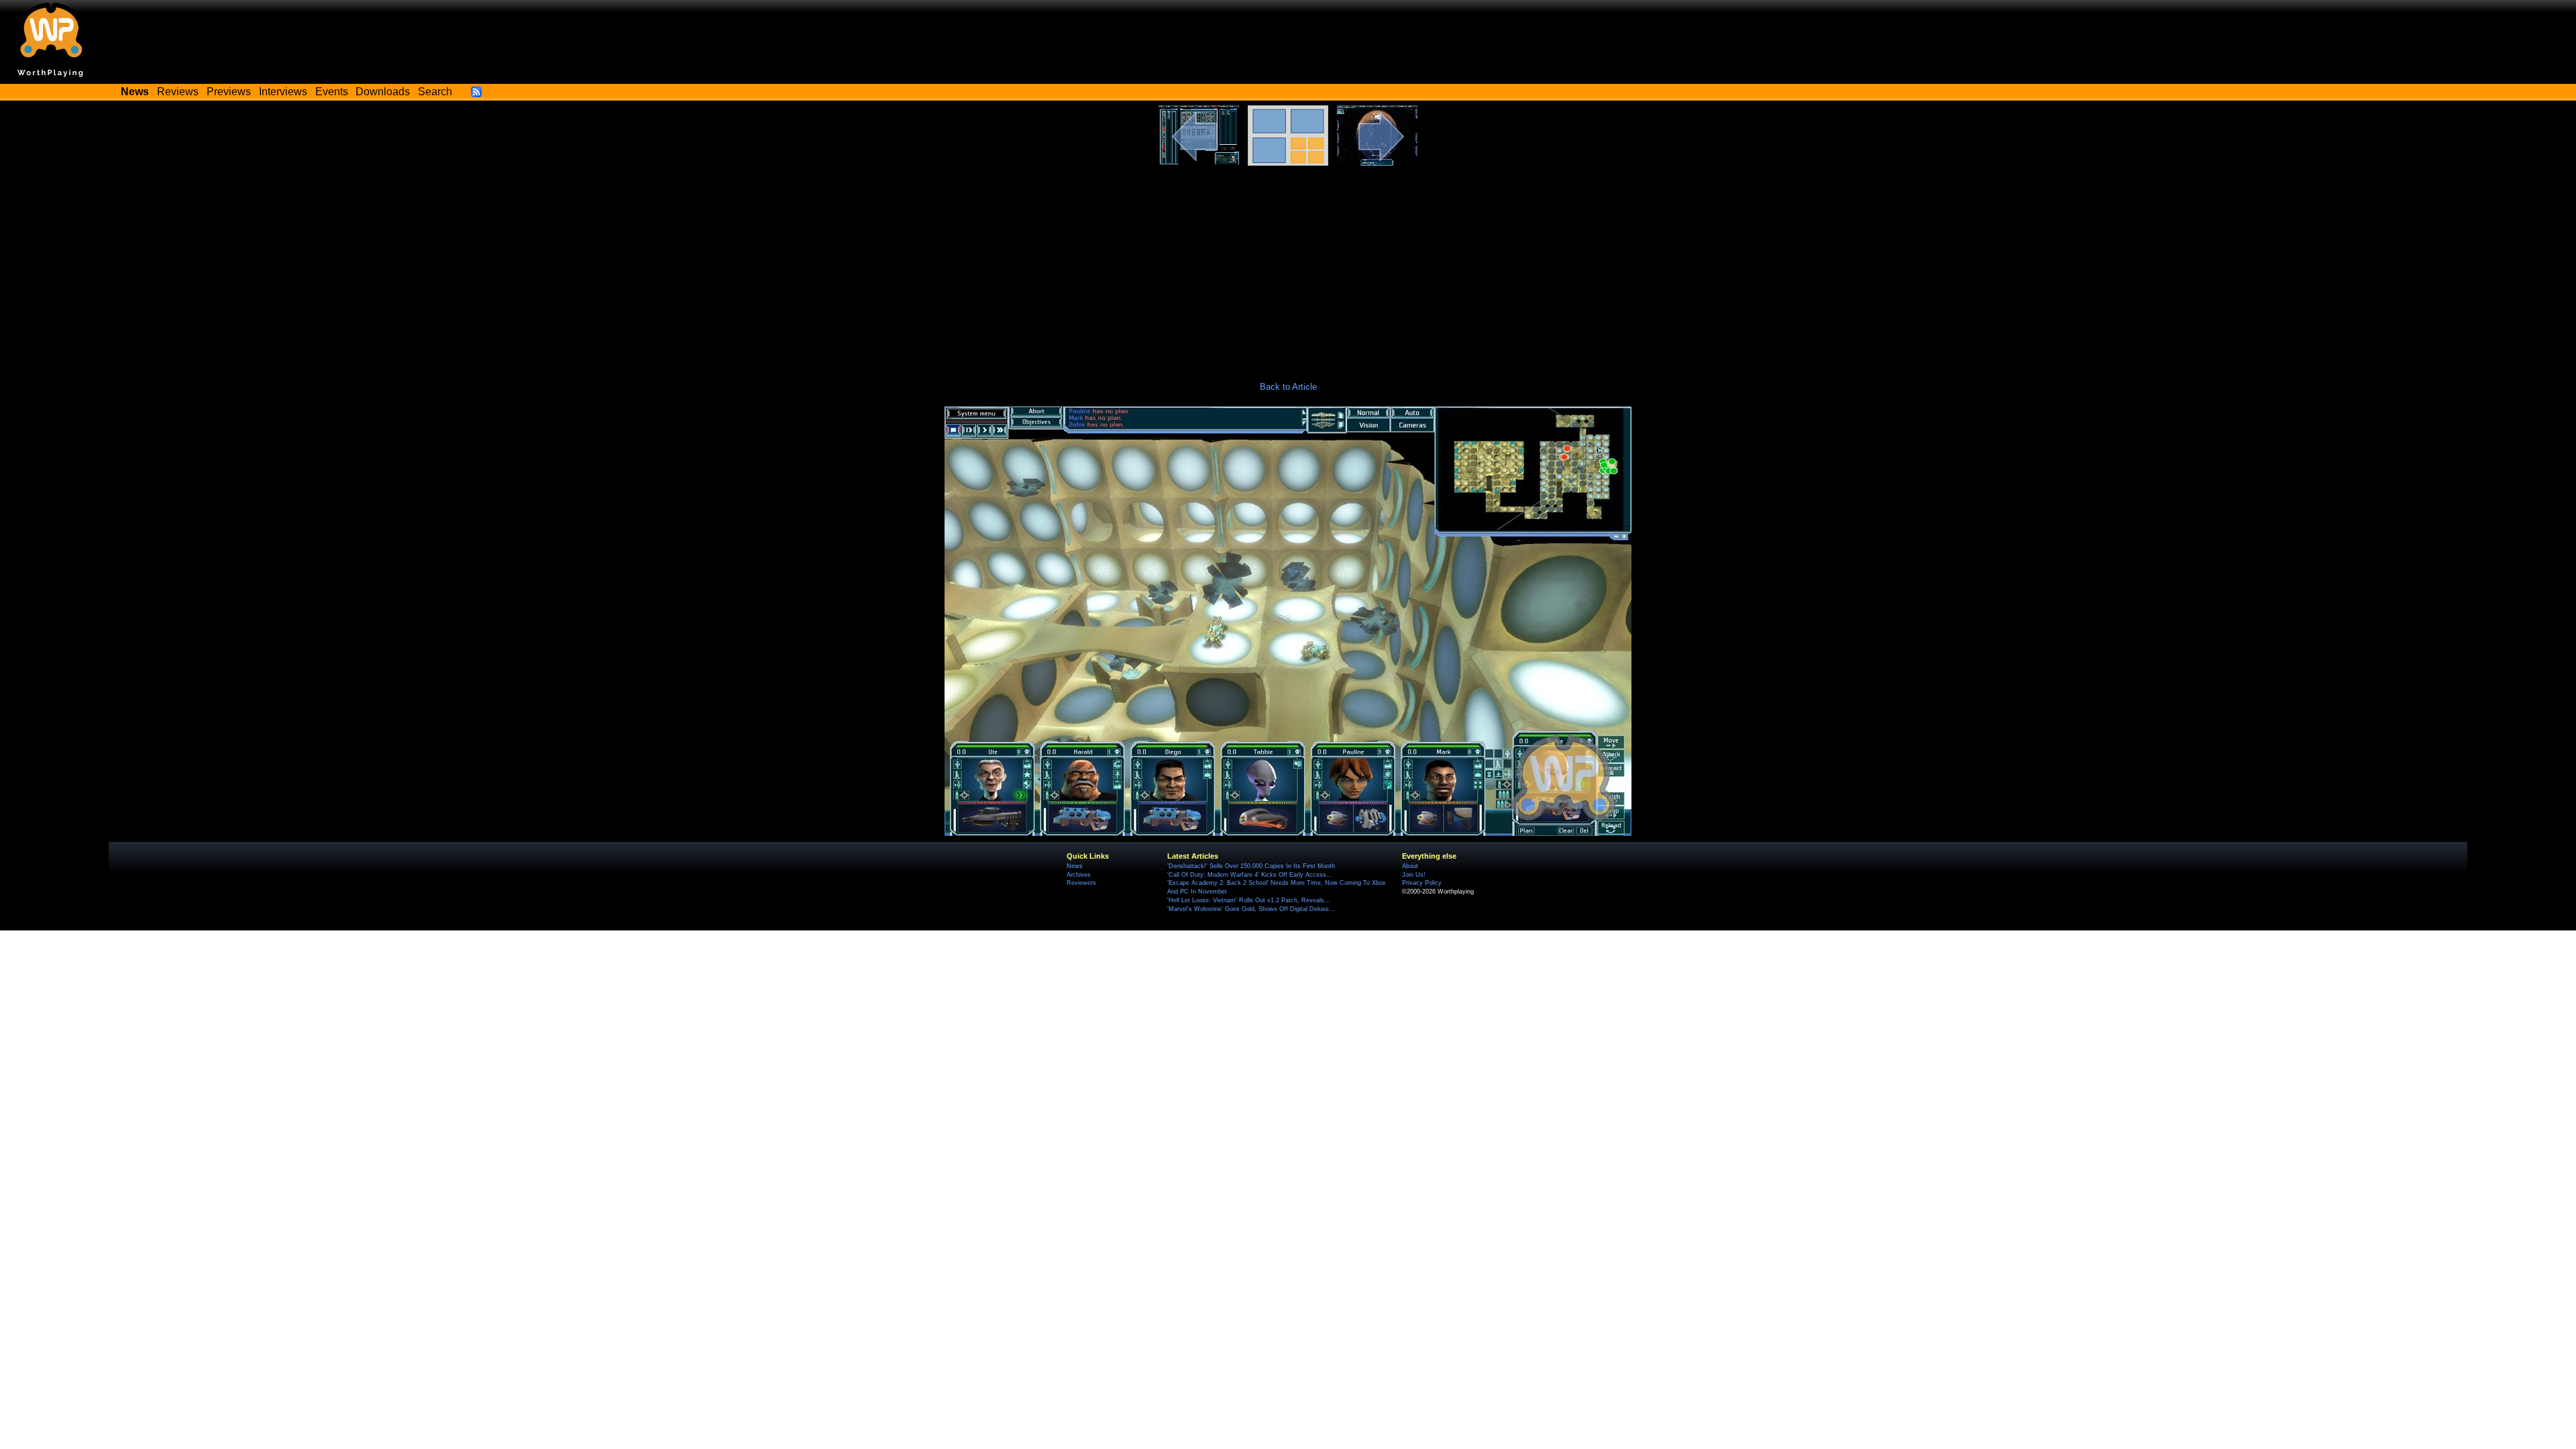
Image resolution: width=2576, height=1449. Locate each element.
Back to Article (1288, 387)
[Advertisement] (1288, 266)
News (1075, 866)
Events (332, 92)
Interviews (283, 92)
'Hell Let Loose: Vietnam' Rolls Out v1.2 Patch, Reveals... (1249, 900)
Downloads (383, 92)
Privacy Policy (1422, 883)
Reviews (178, 92)
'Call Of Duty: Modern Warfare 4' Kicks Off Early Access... (1250, 875)
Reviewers (1081, 883)
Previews (229, 92)
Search (435, 92)
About (1410, 866)
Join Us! (1414, 875)
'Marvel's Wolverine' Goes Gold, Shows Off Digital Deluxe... (1251, 909)
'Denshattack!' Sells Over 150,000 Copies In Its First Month (1251, 866)
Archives (1079, 875)
